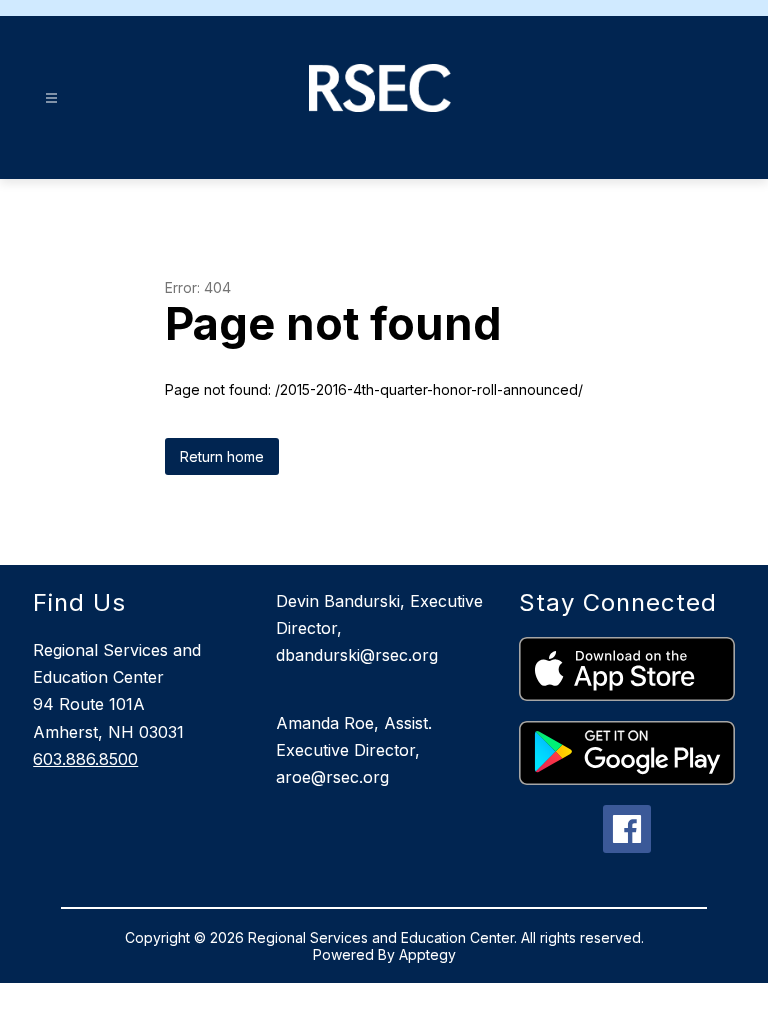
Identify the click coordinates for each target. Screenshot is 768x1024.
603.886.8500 (85, 759)
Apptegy (427, 954)
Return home (222, 456)
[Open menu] (51, 98)
